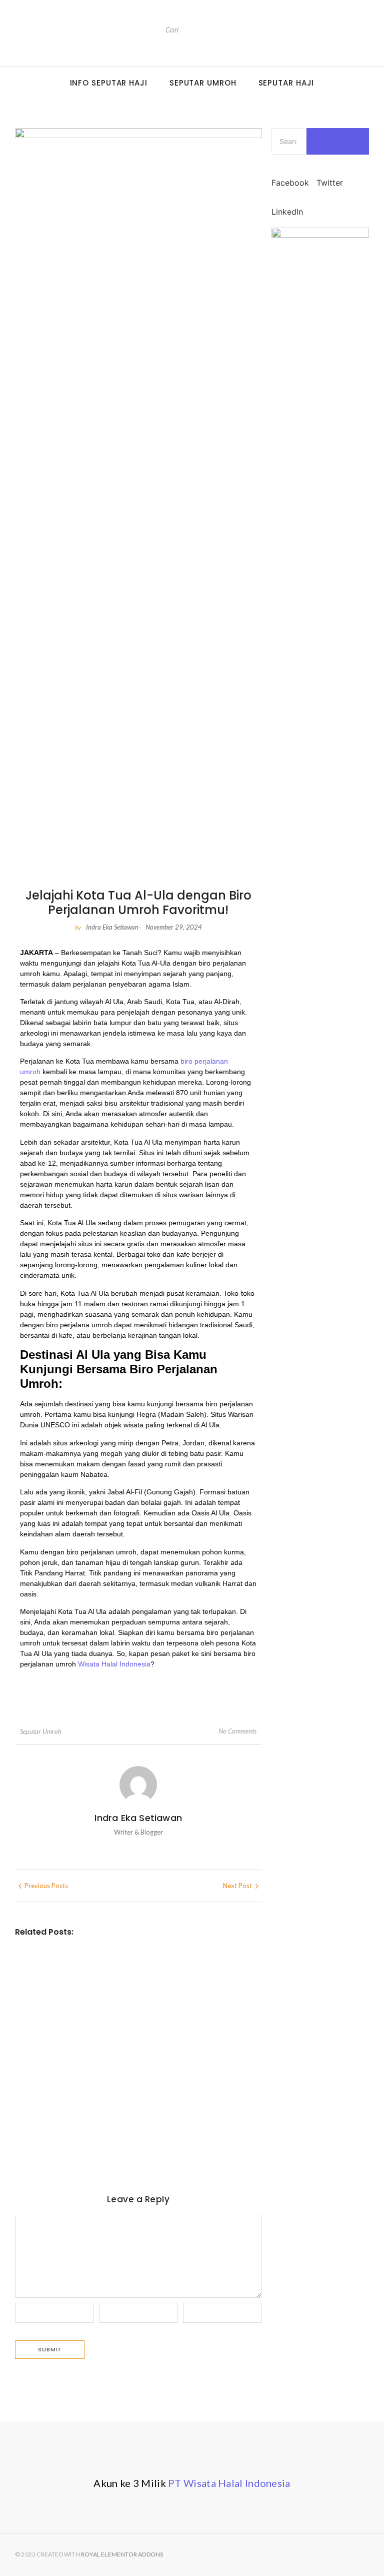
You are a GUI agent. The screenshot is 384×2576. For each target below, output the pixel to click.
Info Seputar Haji (109, 83)
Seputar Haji (286, 83)
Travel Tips (82, 1967)
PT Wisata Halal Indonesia (229, 2483)
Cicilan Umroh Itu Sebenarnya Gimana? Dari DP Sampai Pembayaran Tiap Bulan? (132, 2118)
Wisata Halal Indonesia (114, 1664)
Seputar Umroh (203, 83)
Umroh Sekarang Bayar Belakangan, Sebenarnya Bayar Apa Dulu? (136, 2052)
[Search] (250, 30)
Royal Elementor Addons (122, 2554)
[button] (290, 177)
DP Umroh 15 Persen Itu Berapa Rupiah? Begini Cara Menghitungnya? (127, 1987)
